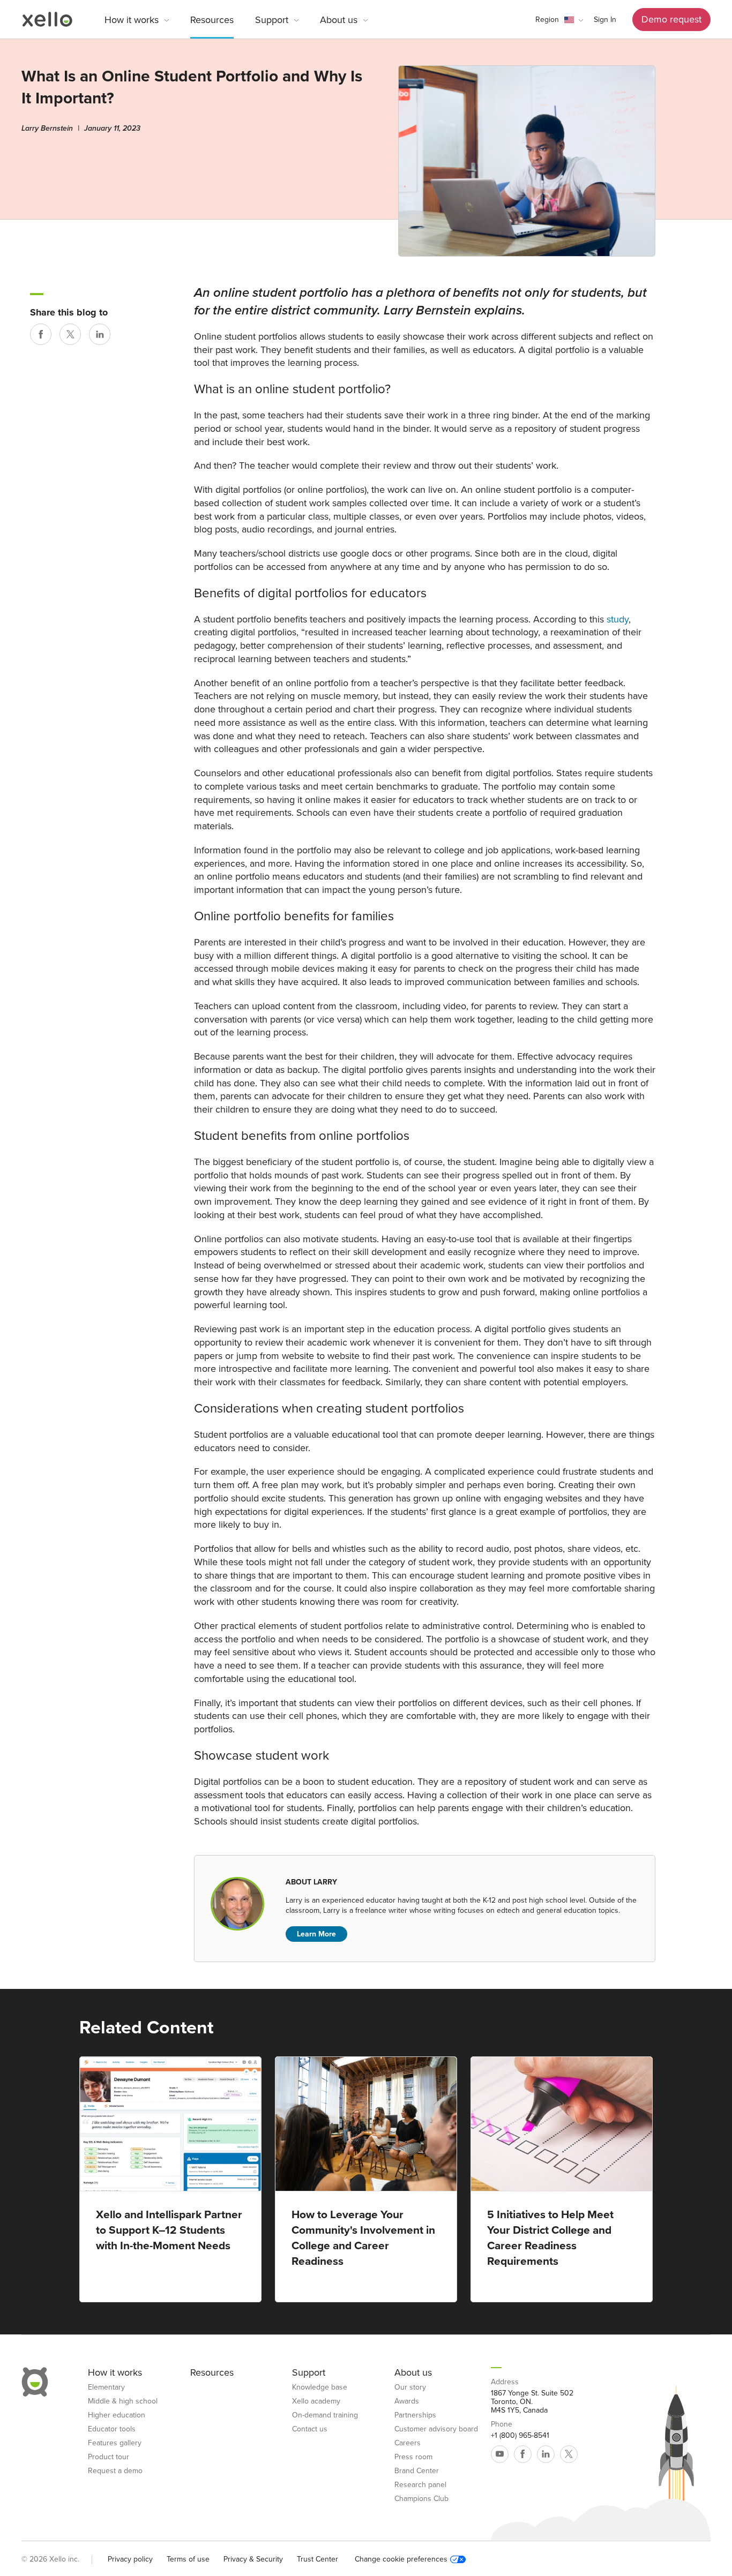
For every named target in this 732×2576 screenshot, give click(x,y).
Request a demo (115, 2471)
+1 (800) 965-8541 (520, 2436)
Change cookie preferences (401, 2559)
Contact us (310, 2429)
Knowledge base (320, 2387)
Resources (212, 20)
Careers (408, 2443)
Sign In (605, 20)
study (618, 619)
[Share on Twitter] (70, 334)
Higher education (117, 2415)
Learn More (316, 1934)
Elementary (106, 2387)
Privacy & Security (253, 2559)
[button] (559, 20)
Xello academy (316, 2401)
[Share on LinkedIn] (100, 334)
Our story (410, 2387)
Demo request (671, 19)
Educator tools (112, 2429)
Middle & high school (123, 2401)
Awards (407, 2401)
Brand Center (417, 2471)
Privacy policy (130, 2559)
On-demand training (325, 2415)
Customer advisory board (436, 2429)
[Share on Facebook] (41, 334)
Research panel (420, 2485)
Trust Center (318, 2559)
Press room (413, 2457)
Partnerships (415, 2415)
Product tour (109, 2457)
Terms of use (188, 2559)
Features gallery (115, 2443)
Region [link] (547, 20)
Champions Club (421, 2499)
